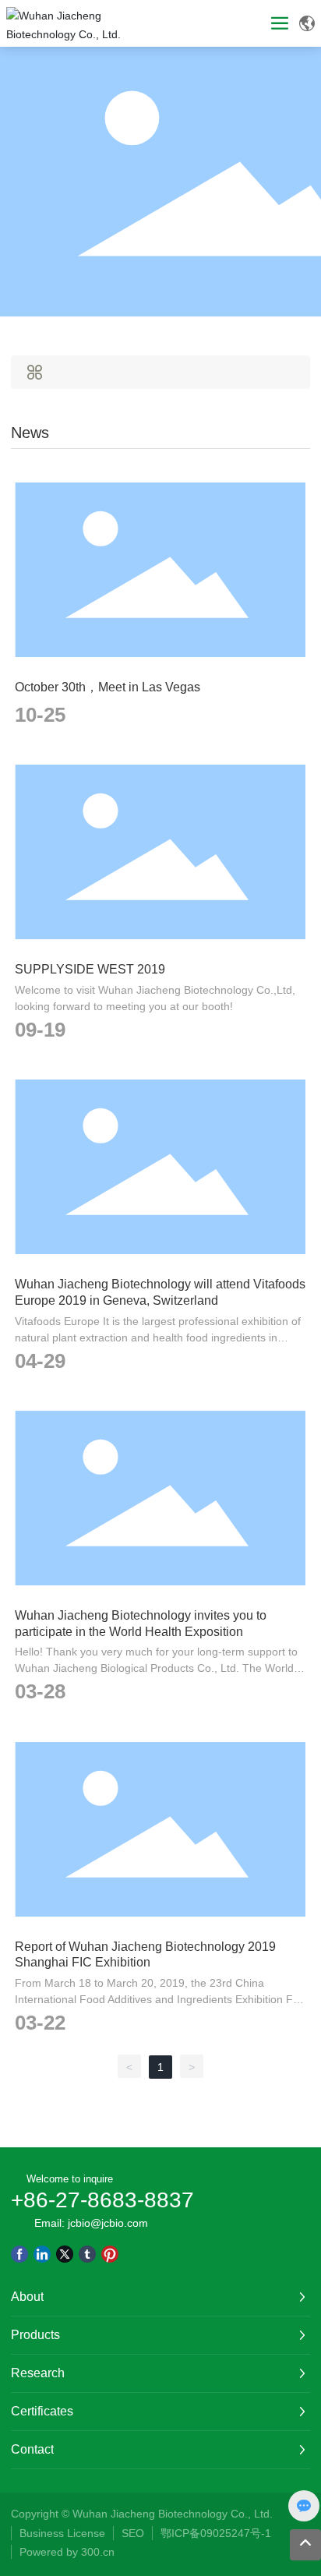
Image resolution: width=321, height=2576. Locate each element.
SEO (133, 2533)
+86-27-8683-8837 (102, 2200)
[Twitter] (65, 2254)
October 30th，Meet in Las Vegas (108, 687)
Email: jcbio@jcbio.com (91, 2223)
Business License (62, 2533)
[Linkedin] (42, 2254)
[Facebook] (19, 2254)
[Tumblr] (87, 2254)
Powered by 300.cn (69, 2552)
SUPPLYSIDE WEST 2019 (90, 969)
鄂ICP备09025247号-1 (216, 2533)
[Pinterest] (110, 2254)
